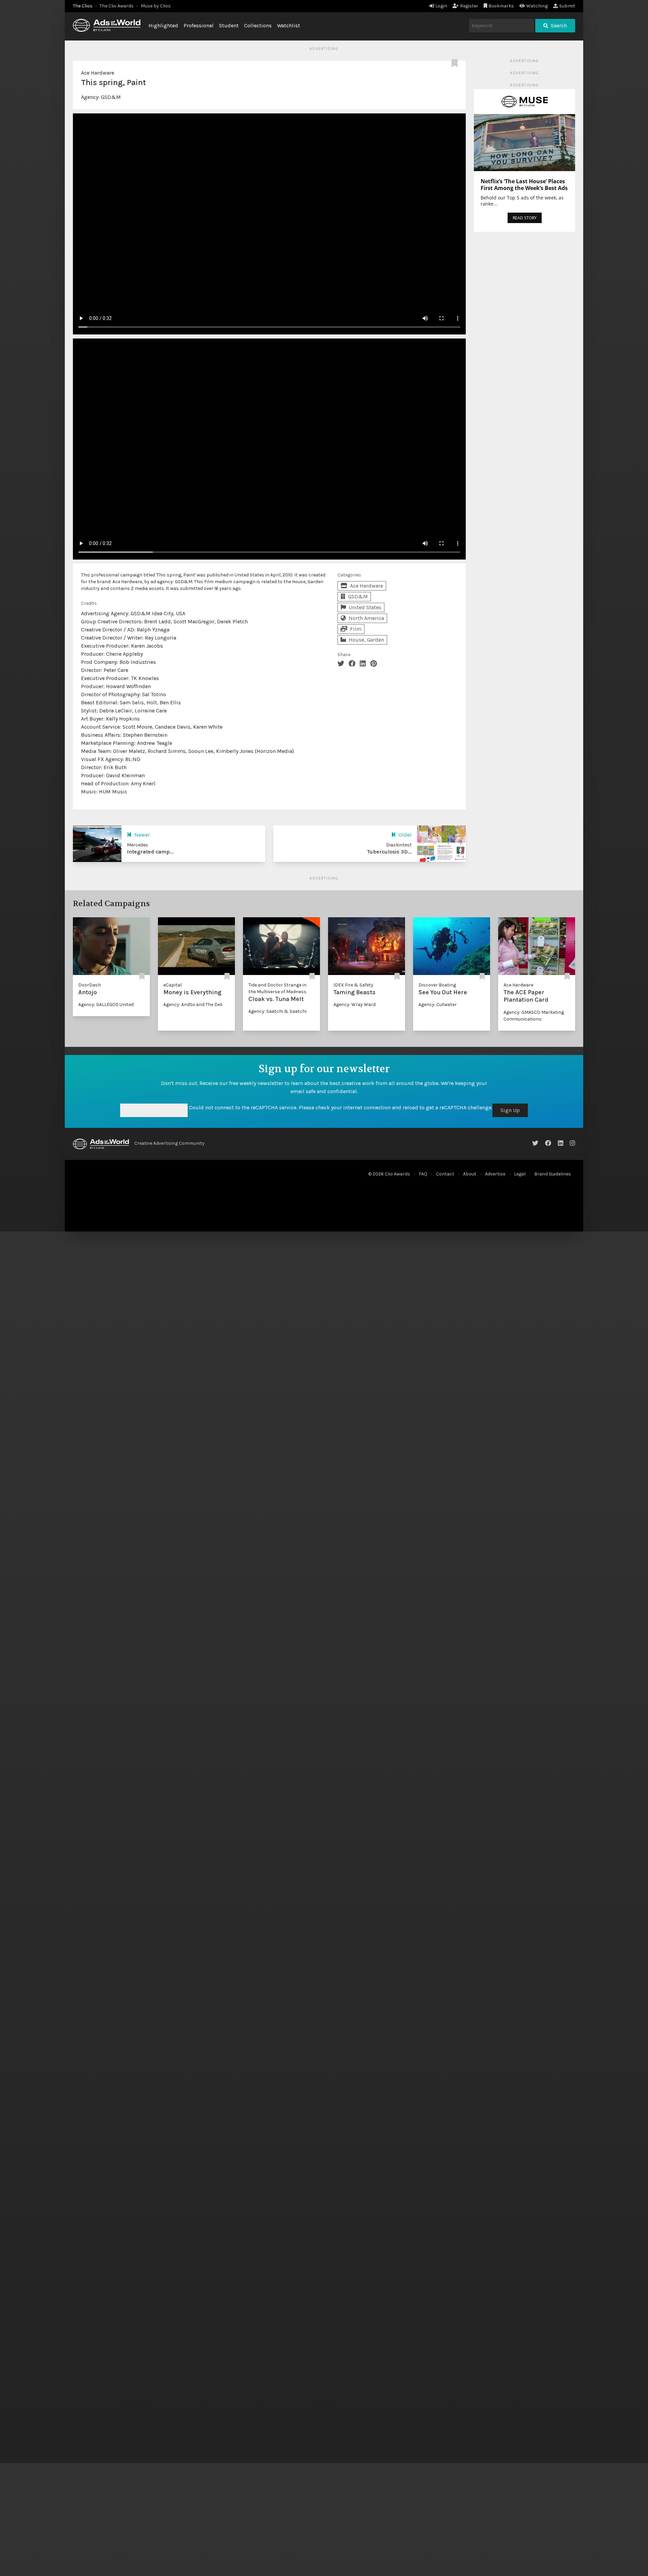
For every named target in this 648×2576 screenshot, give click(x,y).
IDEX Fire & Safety (353, 985)
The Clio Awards (117, 6)
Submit (567, 6)
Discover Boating (437, 985)
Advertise (495, 1174)
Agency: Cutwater (438, 1005)
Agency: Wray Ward (355, 1005)
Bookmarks (501, 6)
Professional (199, 25)
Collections (258, 25)
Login (441, 6)
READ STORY (525, 218)
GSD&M (111, 97)
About (470, 1174)
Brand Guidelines (553, 1174)
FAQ (423, 1174)
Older (405, 835)
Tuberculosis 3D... (389, 852)
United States (365, 607)
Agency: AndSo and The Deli (193, 1005)
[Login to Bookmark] (456, 63)
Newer (142, 835)
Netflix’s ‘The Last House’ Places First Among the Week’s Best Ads (524, 185)
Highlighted (163, 25)
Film (356, 629)
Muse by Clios (156, 6)
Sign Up (510, 1110)
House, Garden (366, 640)
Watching (537, 6)
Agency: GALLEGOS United (106, 1005)
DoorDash (90, 985)
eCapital (172, 985)
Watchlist (289, 25)
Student (229, 25)
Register (469, 6)
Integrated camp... (150, 852)
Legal (520, 1174)
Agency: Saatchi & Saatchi (277, 1011)
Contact (445, 1174)
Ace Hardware (98, 73)
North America (366, 618)
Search (559, 25)
